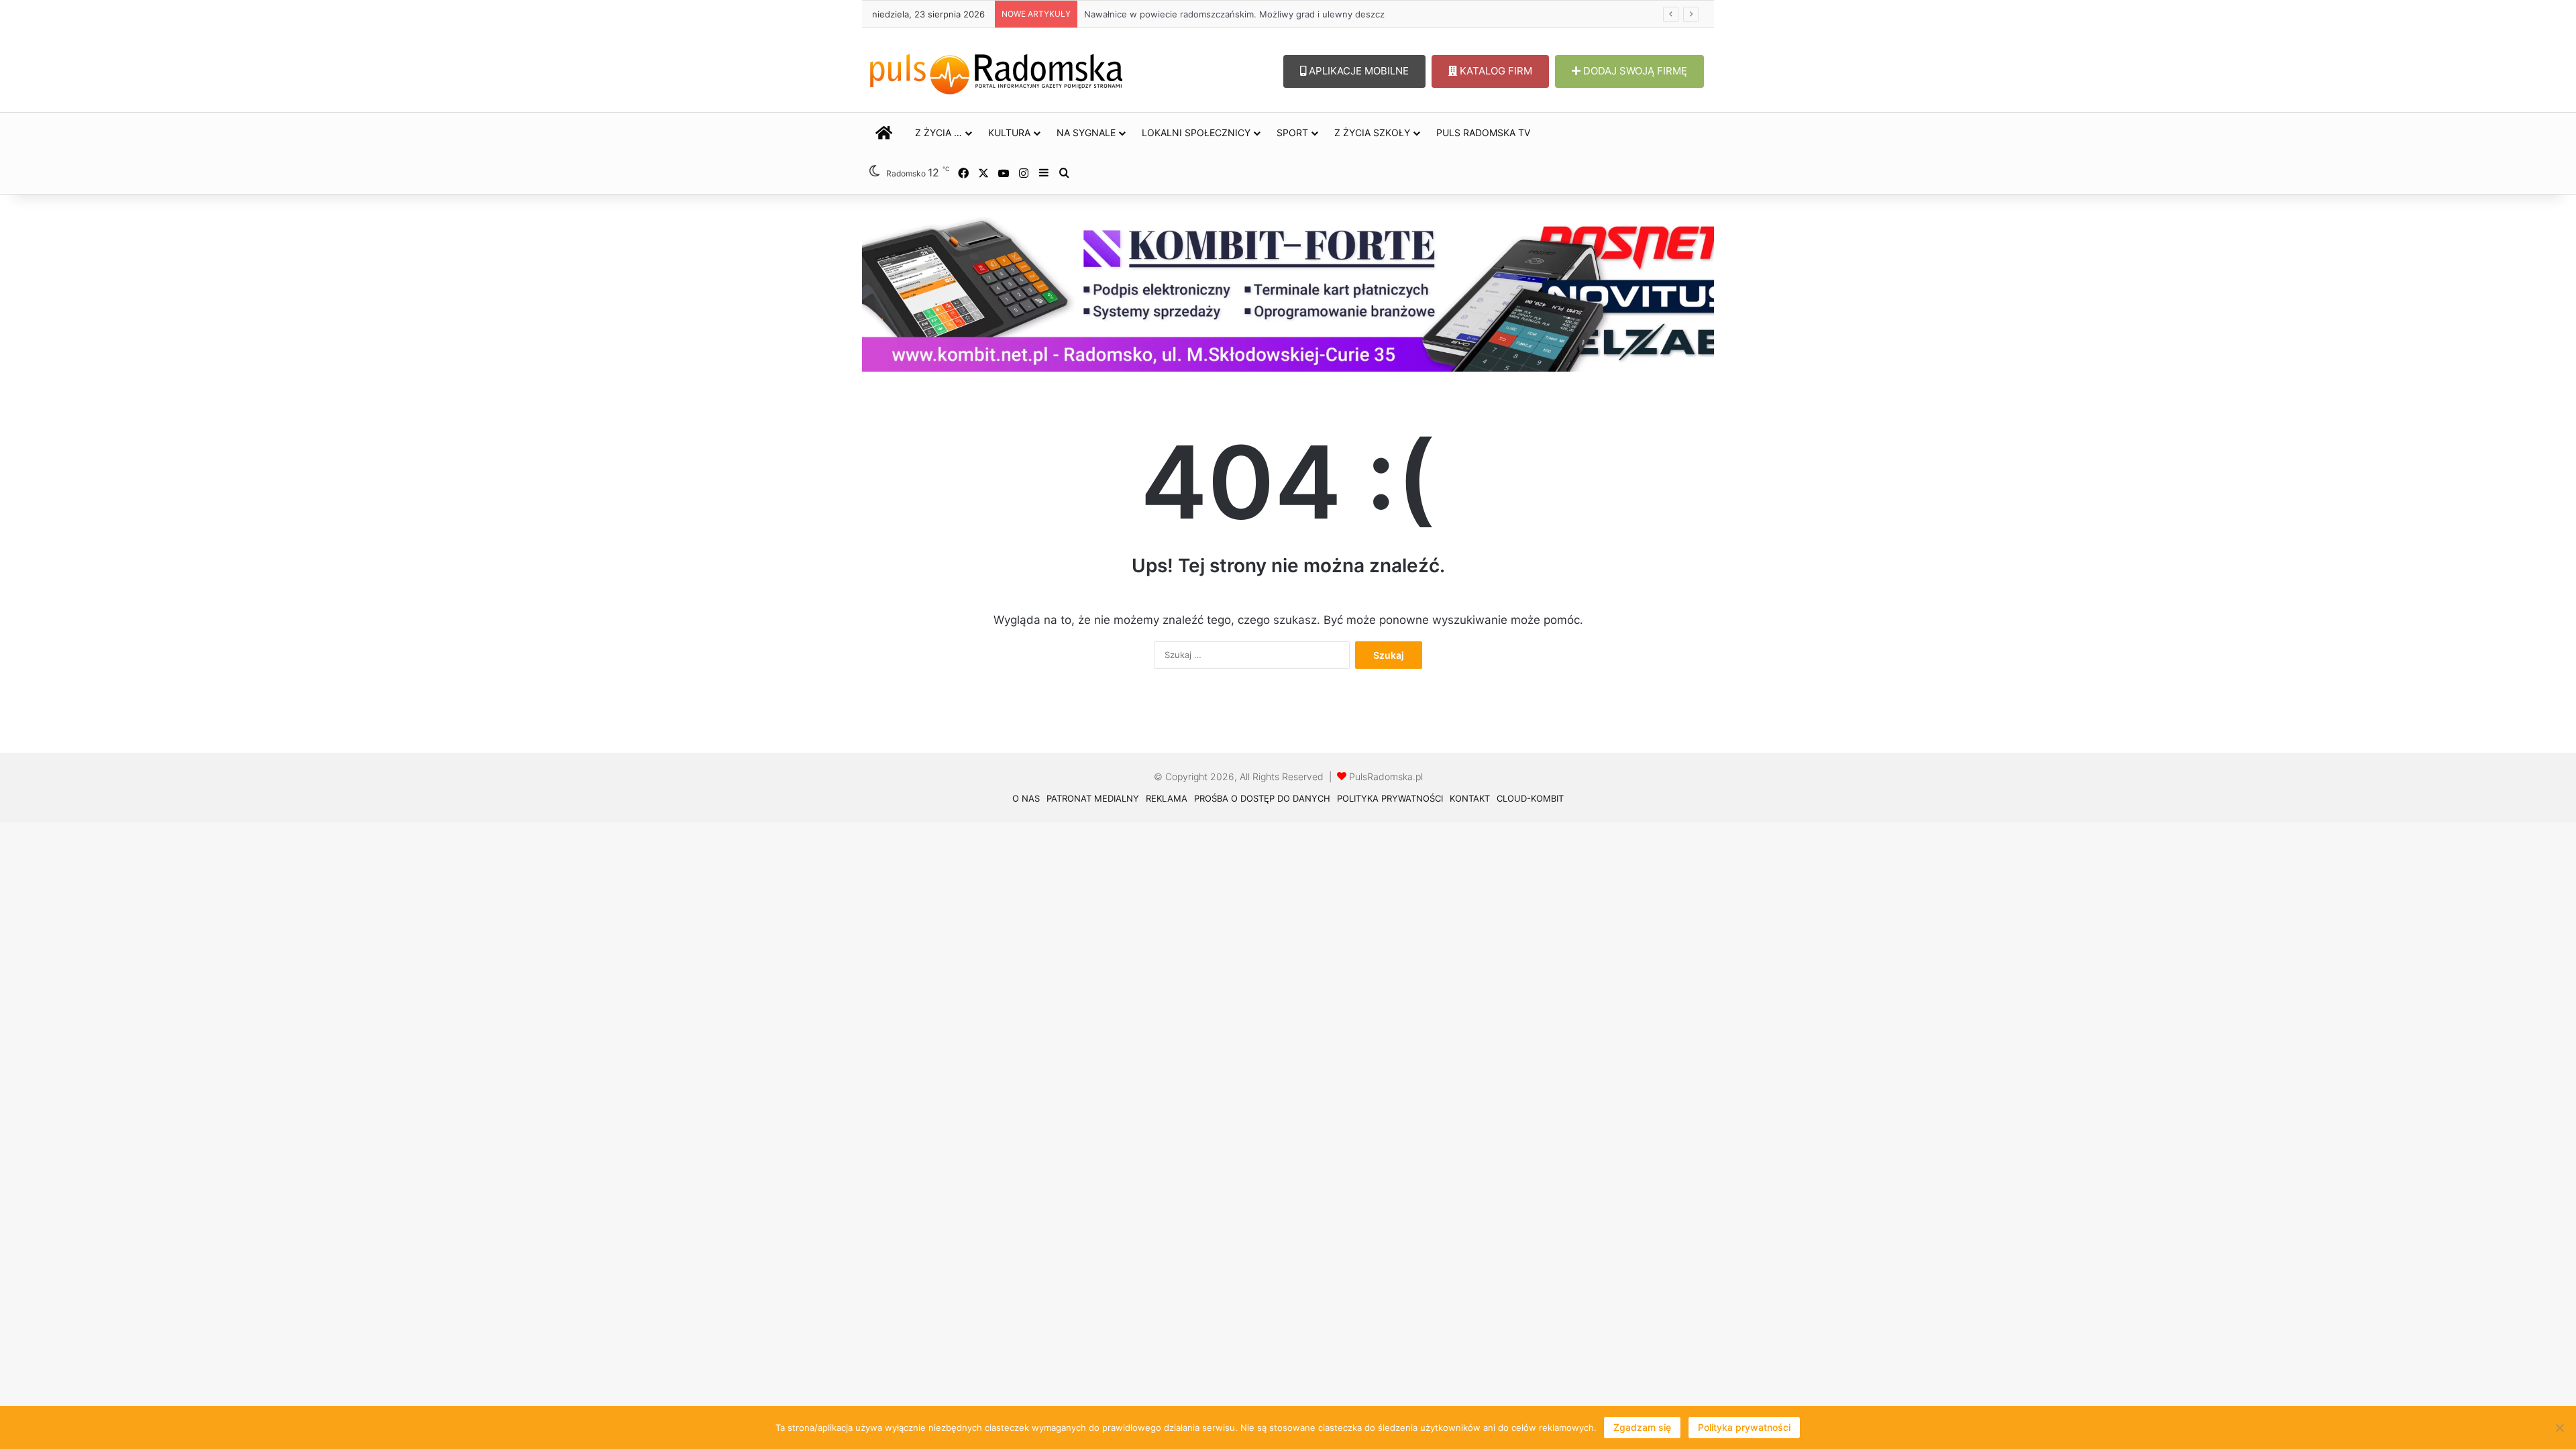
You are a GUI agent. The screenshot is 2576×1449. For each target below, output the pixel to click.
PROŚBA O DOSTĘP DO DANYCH (1262, 798)
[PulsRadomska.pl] (996, 71)
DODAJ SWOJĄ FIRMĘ (1634, 71)
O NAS (1026, 798)
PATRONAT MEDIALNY (1093, 798)
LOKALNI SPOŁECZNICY (1196, 132)
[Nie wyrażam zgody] (2559, 1428)
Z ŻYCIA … (938, 132)
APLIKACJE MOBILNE (1357, 71)
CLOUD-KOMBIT (1530, 798)
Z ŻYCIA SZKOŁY (1372, 132)
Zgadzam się (1642, 1427)
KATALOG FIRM (1495, 71)
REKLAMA (1167, 798)
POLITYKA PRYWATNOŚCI (1390, 798)
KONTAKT (1470, 798)
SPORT (1292, 132)
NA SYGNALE (1086, 132)
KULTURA (1009, 132)
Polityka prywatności (1744, 1427)
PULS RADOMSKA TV (1483, 132)
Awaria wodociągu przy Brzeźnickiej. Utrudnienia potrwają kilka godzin (1228, 14)
